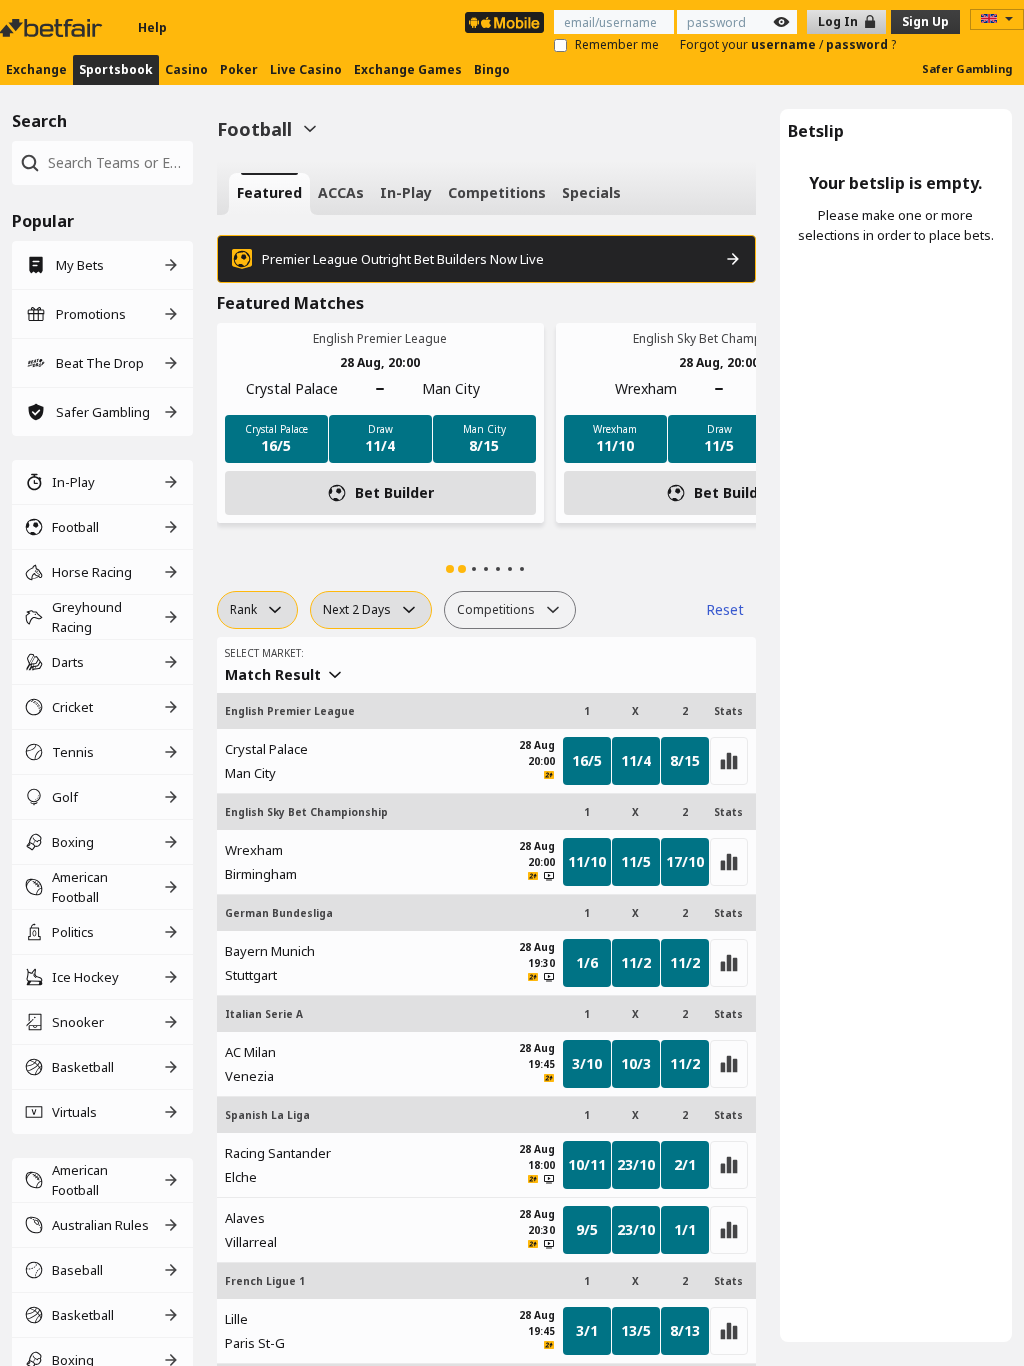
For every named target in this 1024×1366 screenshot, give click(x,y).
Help (152, 27)
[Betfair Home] (53, 28)
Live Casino (306, 69)
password (858, 44)
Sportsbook (116, 69)
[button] (450, 569)
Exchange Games (408, 69)
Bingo (492, 69)
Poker (239, 69)
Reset (725, 609)
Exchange (36, 69)
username (785, 44)
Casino (186, 69)
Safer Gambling (967, 68)
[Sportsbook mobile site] (504, 22)
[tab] (269, 194)
